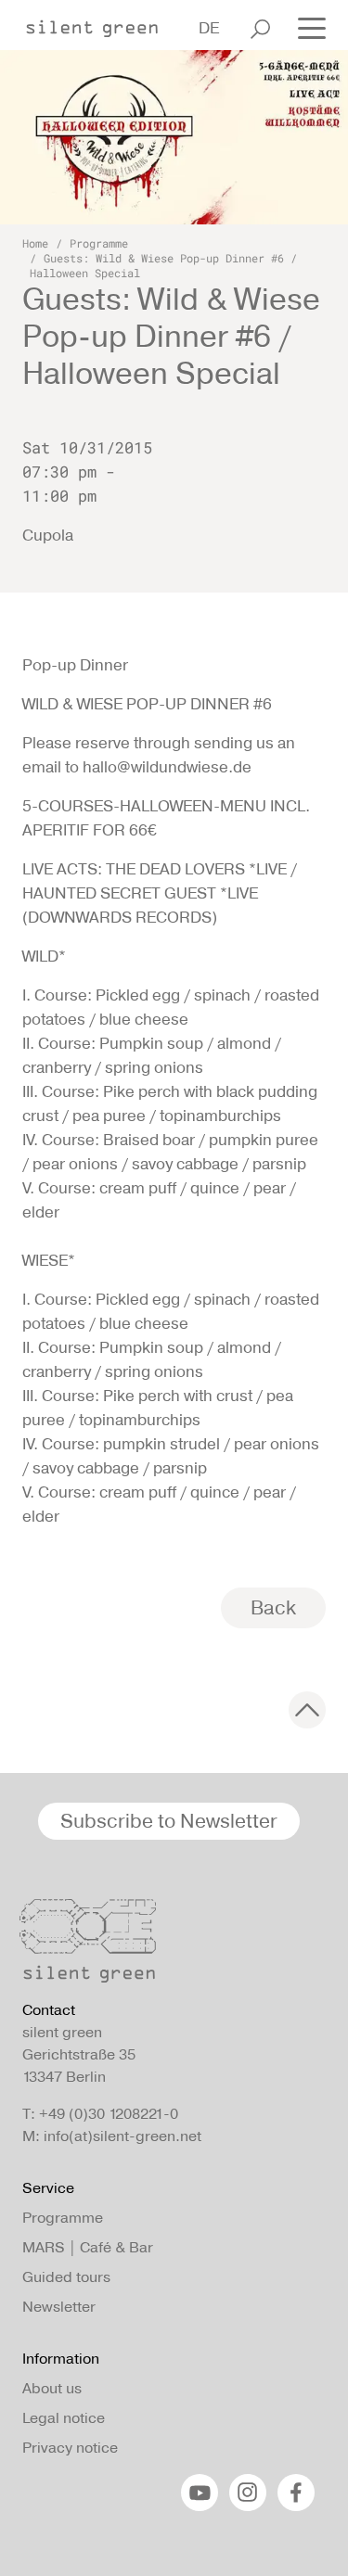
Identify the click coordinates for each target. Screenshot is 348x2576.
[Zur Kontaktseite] (168, 1945)
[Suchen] (260, 29)
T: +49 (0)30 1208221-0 (100, 2114)
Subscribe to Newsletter (169, 1821)
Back (273, 1607)
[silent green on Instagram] (248, 2493)
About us (52, 2388)
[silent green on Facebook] (296, 2493)
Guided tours (66, 2277)
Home (35, 243)
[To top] (307, 1710)
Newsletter (59, 2307)
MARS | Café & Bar (88, 2247)
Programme (99, 243)
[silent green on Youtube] (200, 2493)
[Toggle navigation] (306, 27)
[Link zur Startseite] (101, 23)
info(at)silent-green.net (122, 2136)
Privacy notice (70, 2448)
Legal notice (64, 2418)
